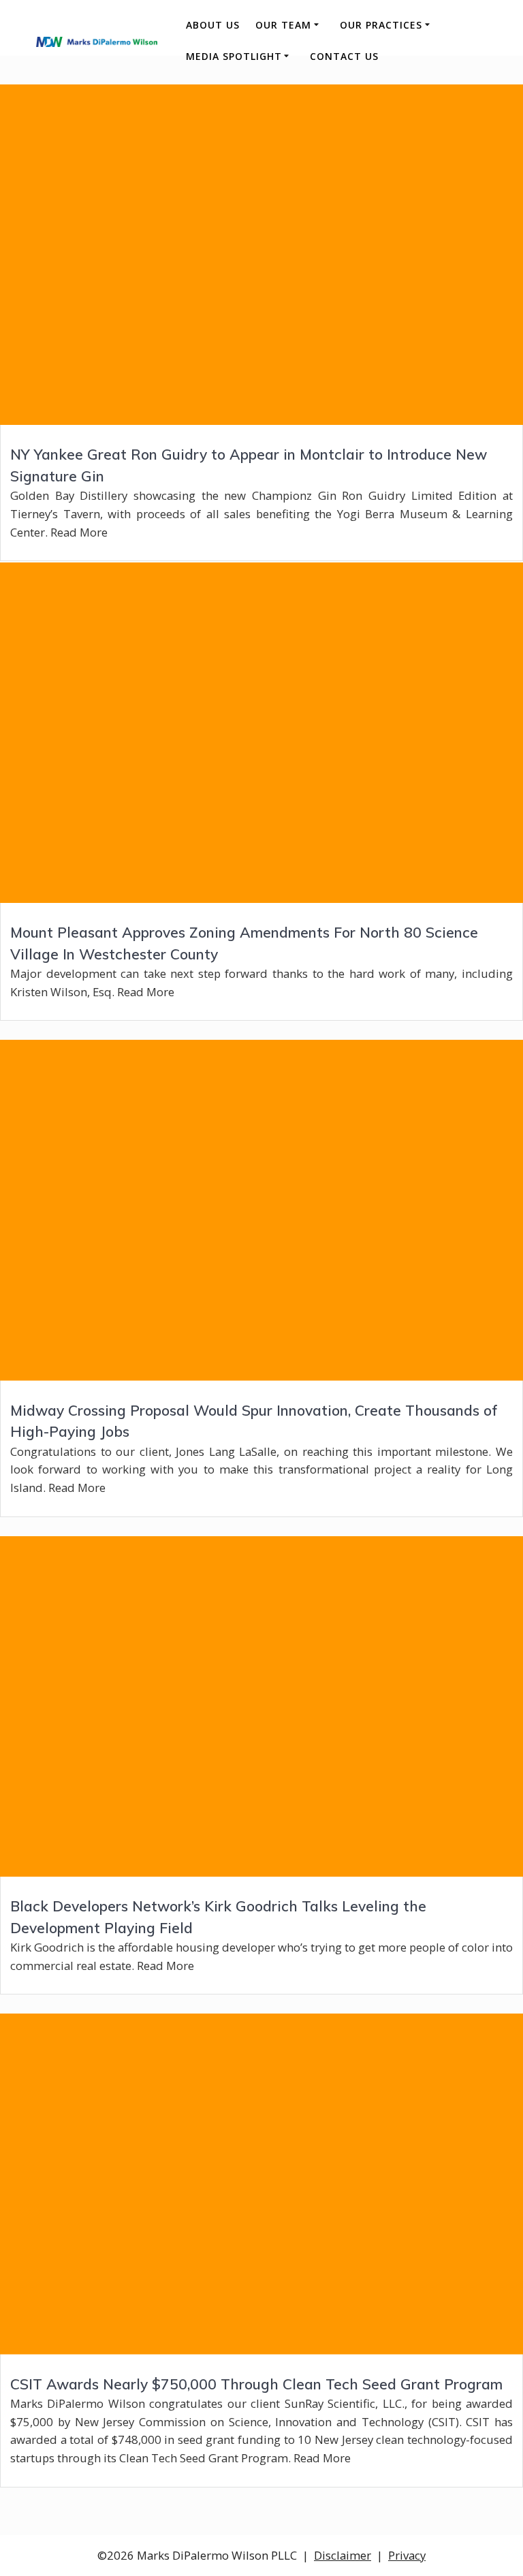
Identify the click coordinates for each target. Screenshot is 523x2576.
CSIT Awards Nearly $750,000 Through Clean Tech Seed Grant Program (256, 2384)
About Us (213, 25)
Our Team (283, 25)
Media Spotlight (234, 56)
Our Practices (381, 25)
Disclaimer (343, 2555)
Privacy (407, 2555)
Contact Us (344, 56)
